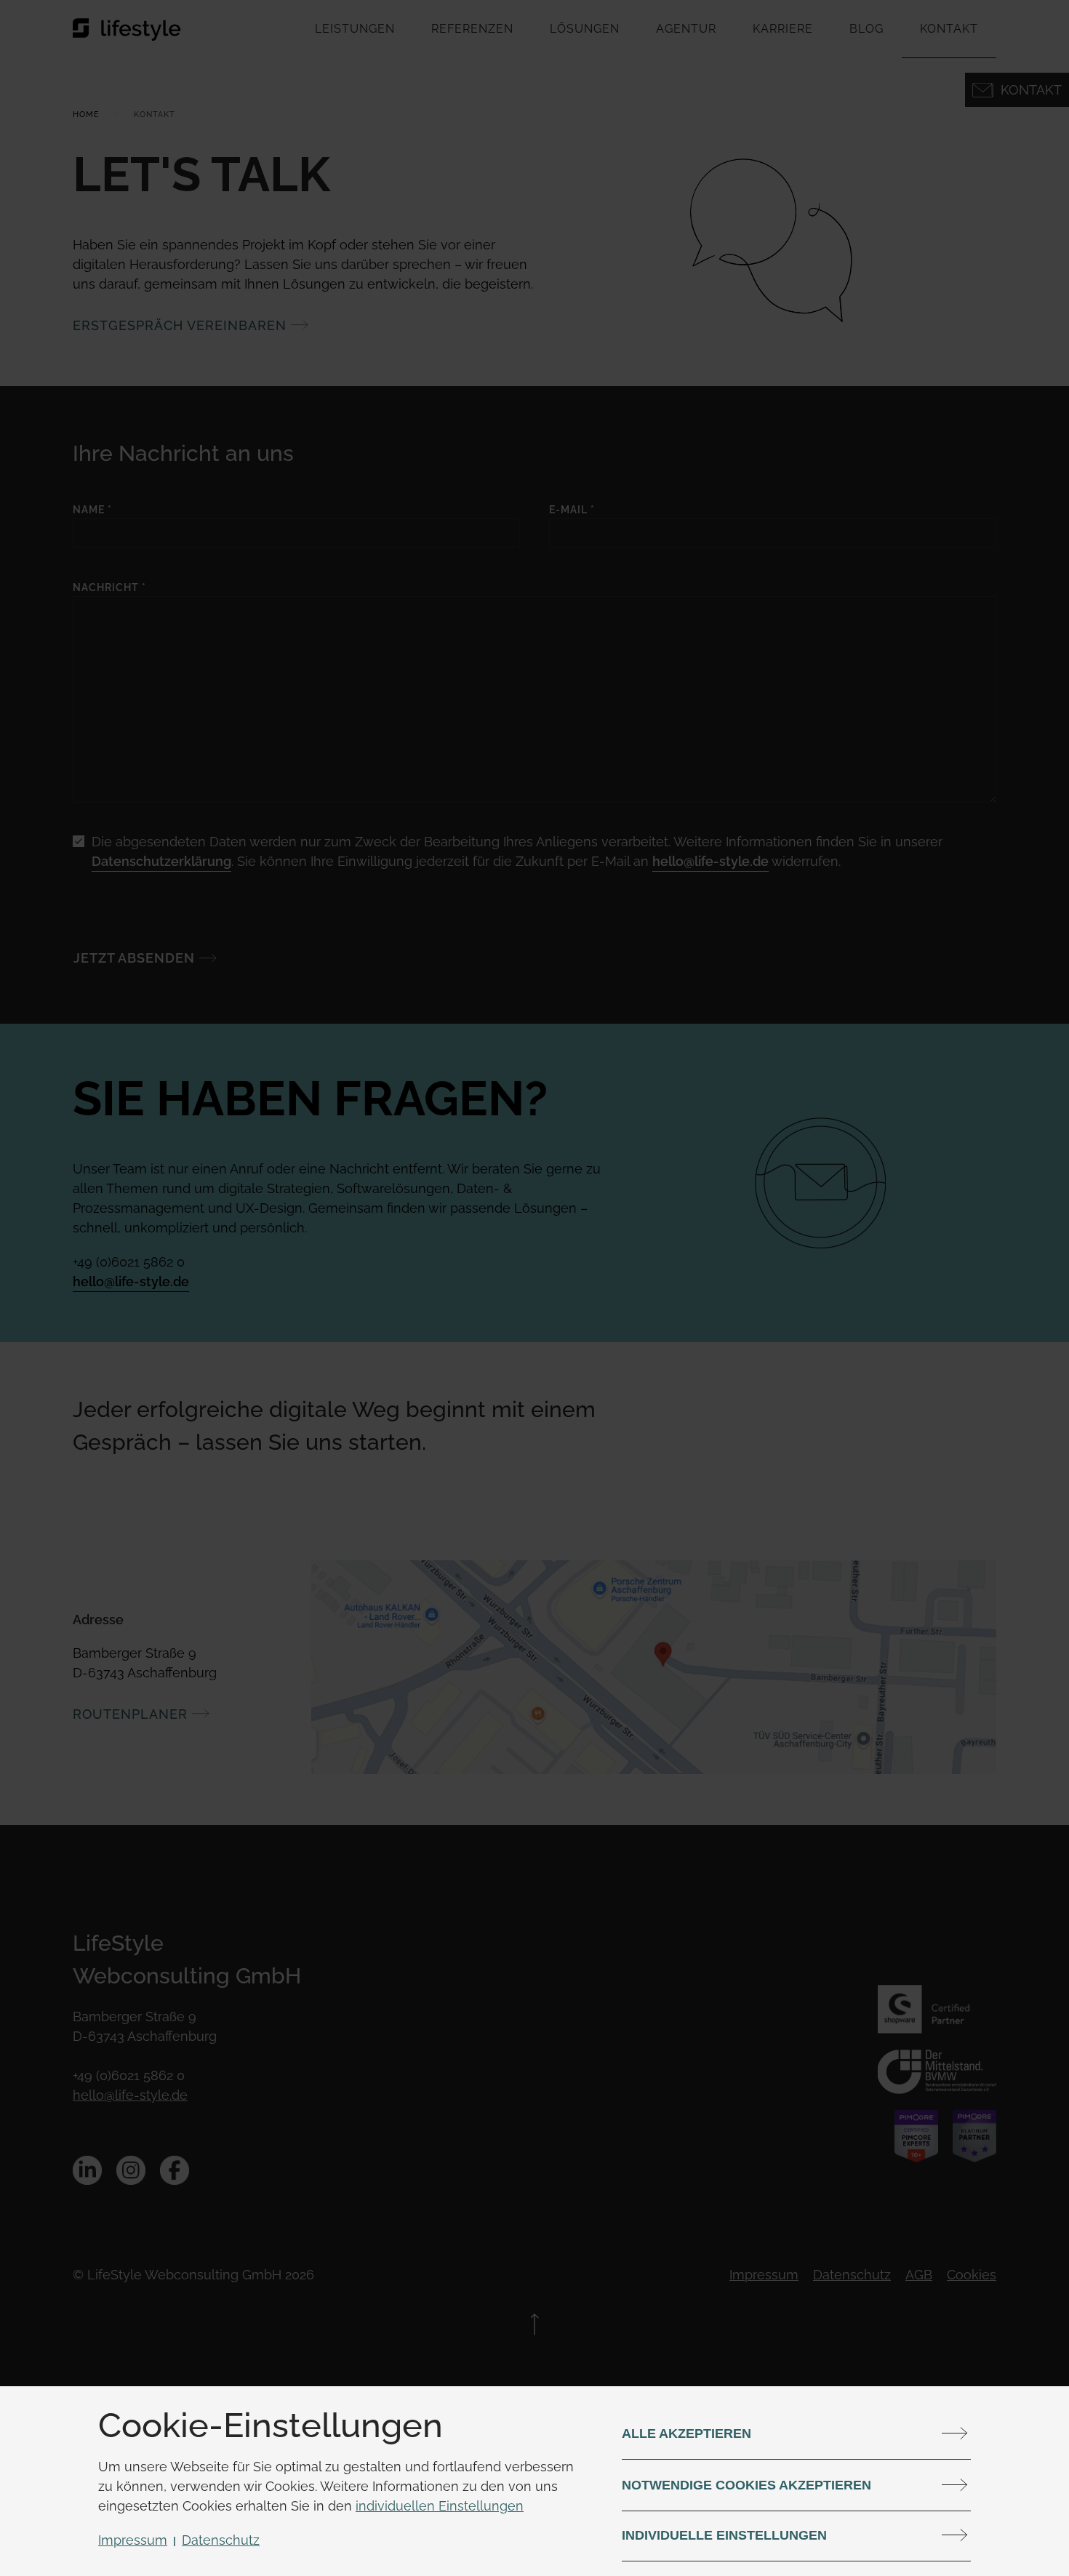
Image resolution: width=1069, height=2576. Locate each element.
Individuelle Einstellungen (724, 2535)
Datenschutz (221, 2540)
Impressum (133, 2540)
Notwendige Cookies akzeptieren (746, 2485)
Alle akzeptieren (686, 2433)
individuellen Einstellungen (440, 2506)
